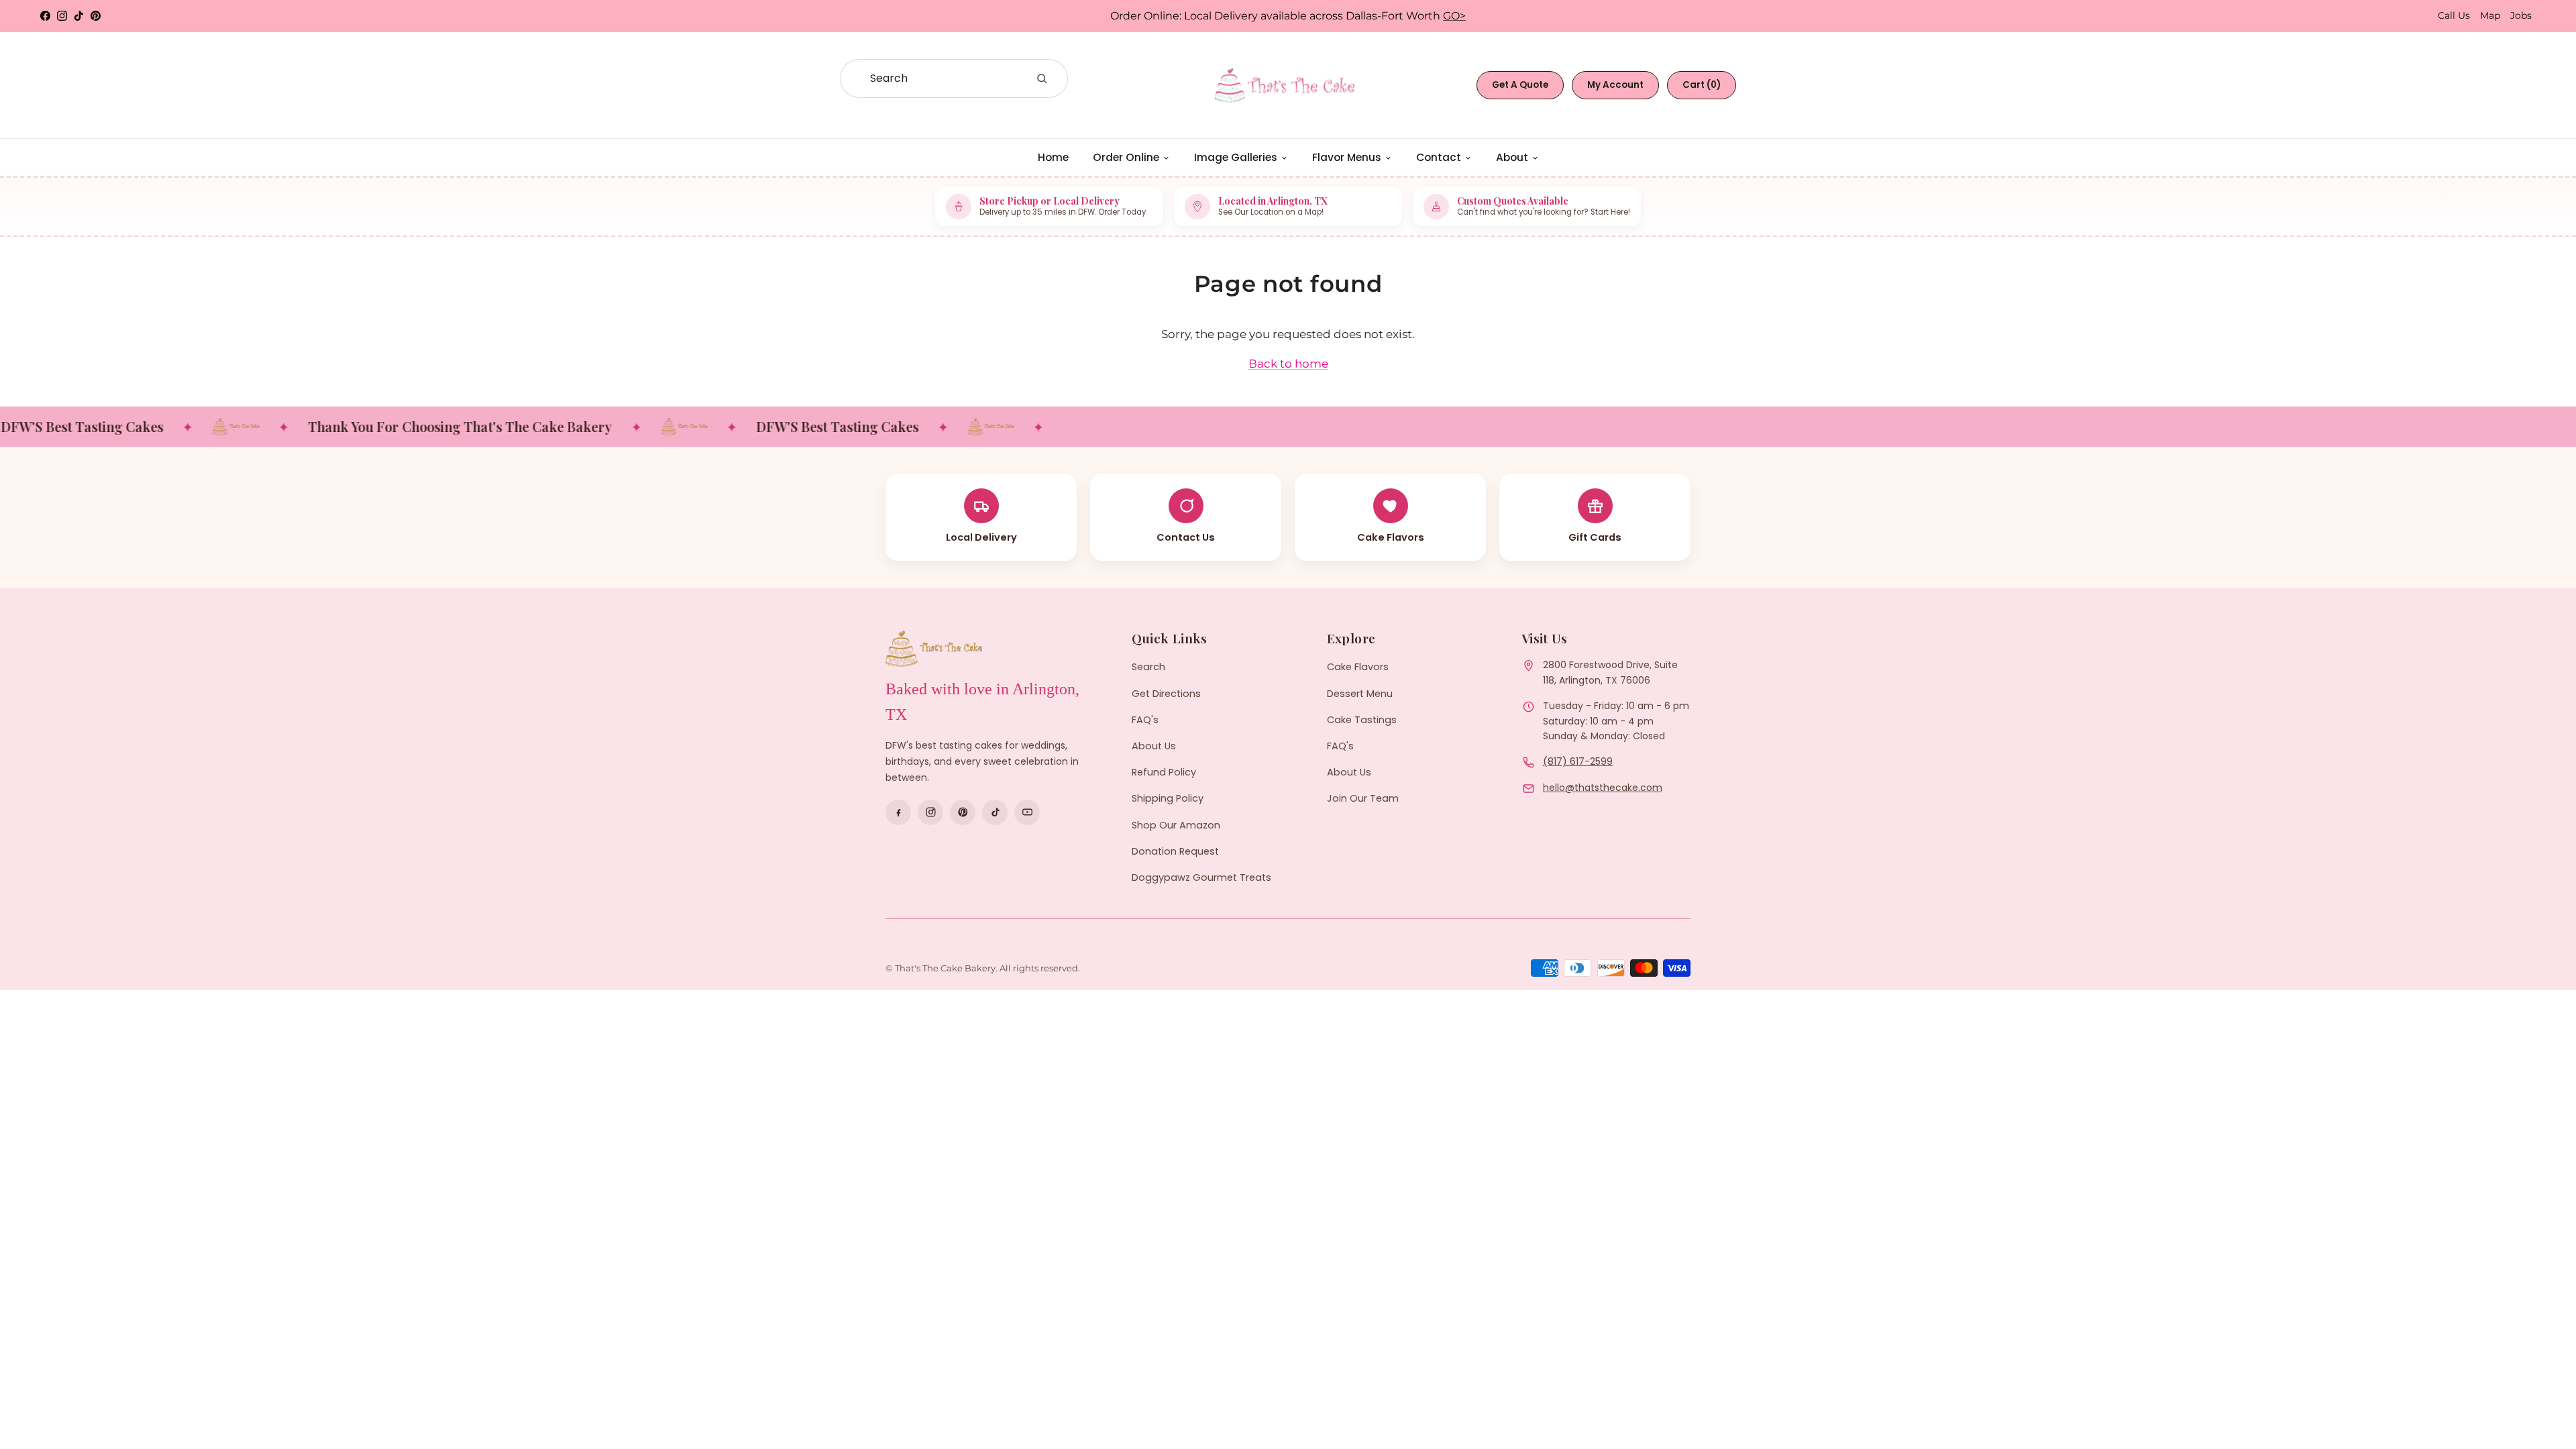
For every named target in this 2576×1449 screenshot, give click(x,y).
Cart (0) (1702, 85)
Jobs (2521, 15)
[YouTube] (1027, 812)
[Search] (1042, 78)
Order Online (1126, 157)
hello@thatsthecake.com (1603, 788)
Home (1053, 157)
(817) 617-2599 (1578, 761)
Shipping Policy (1168, 798)
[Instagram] (930, 812)
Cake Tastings (1362, 720)
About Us (1154, 746)
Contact (1439, 157)
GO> (1454, 16)
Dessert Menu (1360, 694)
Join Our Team (1363, 798)
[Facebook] (898, 812)
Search (1148, 667)
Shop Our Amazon (1176, 825)
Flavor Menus (1347, 157)
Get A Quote (1520, 85)
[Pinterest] (963, 812)
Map (2490, 15)
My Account (1615, 85)
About (1512, 157)
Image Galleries (1236, 157)
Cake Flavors (1358, 667)
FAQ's (1145, 720)
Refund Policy (1164, 772)
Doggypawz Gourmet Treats (1201, 877)
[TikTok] (995, 812)
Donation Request (1175, 851)
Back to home (1288, 364)
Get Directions (1166, 694)
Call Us (2454, 15)
